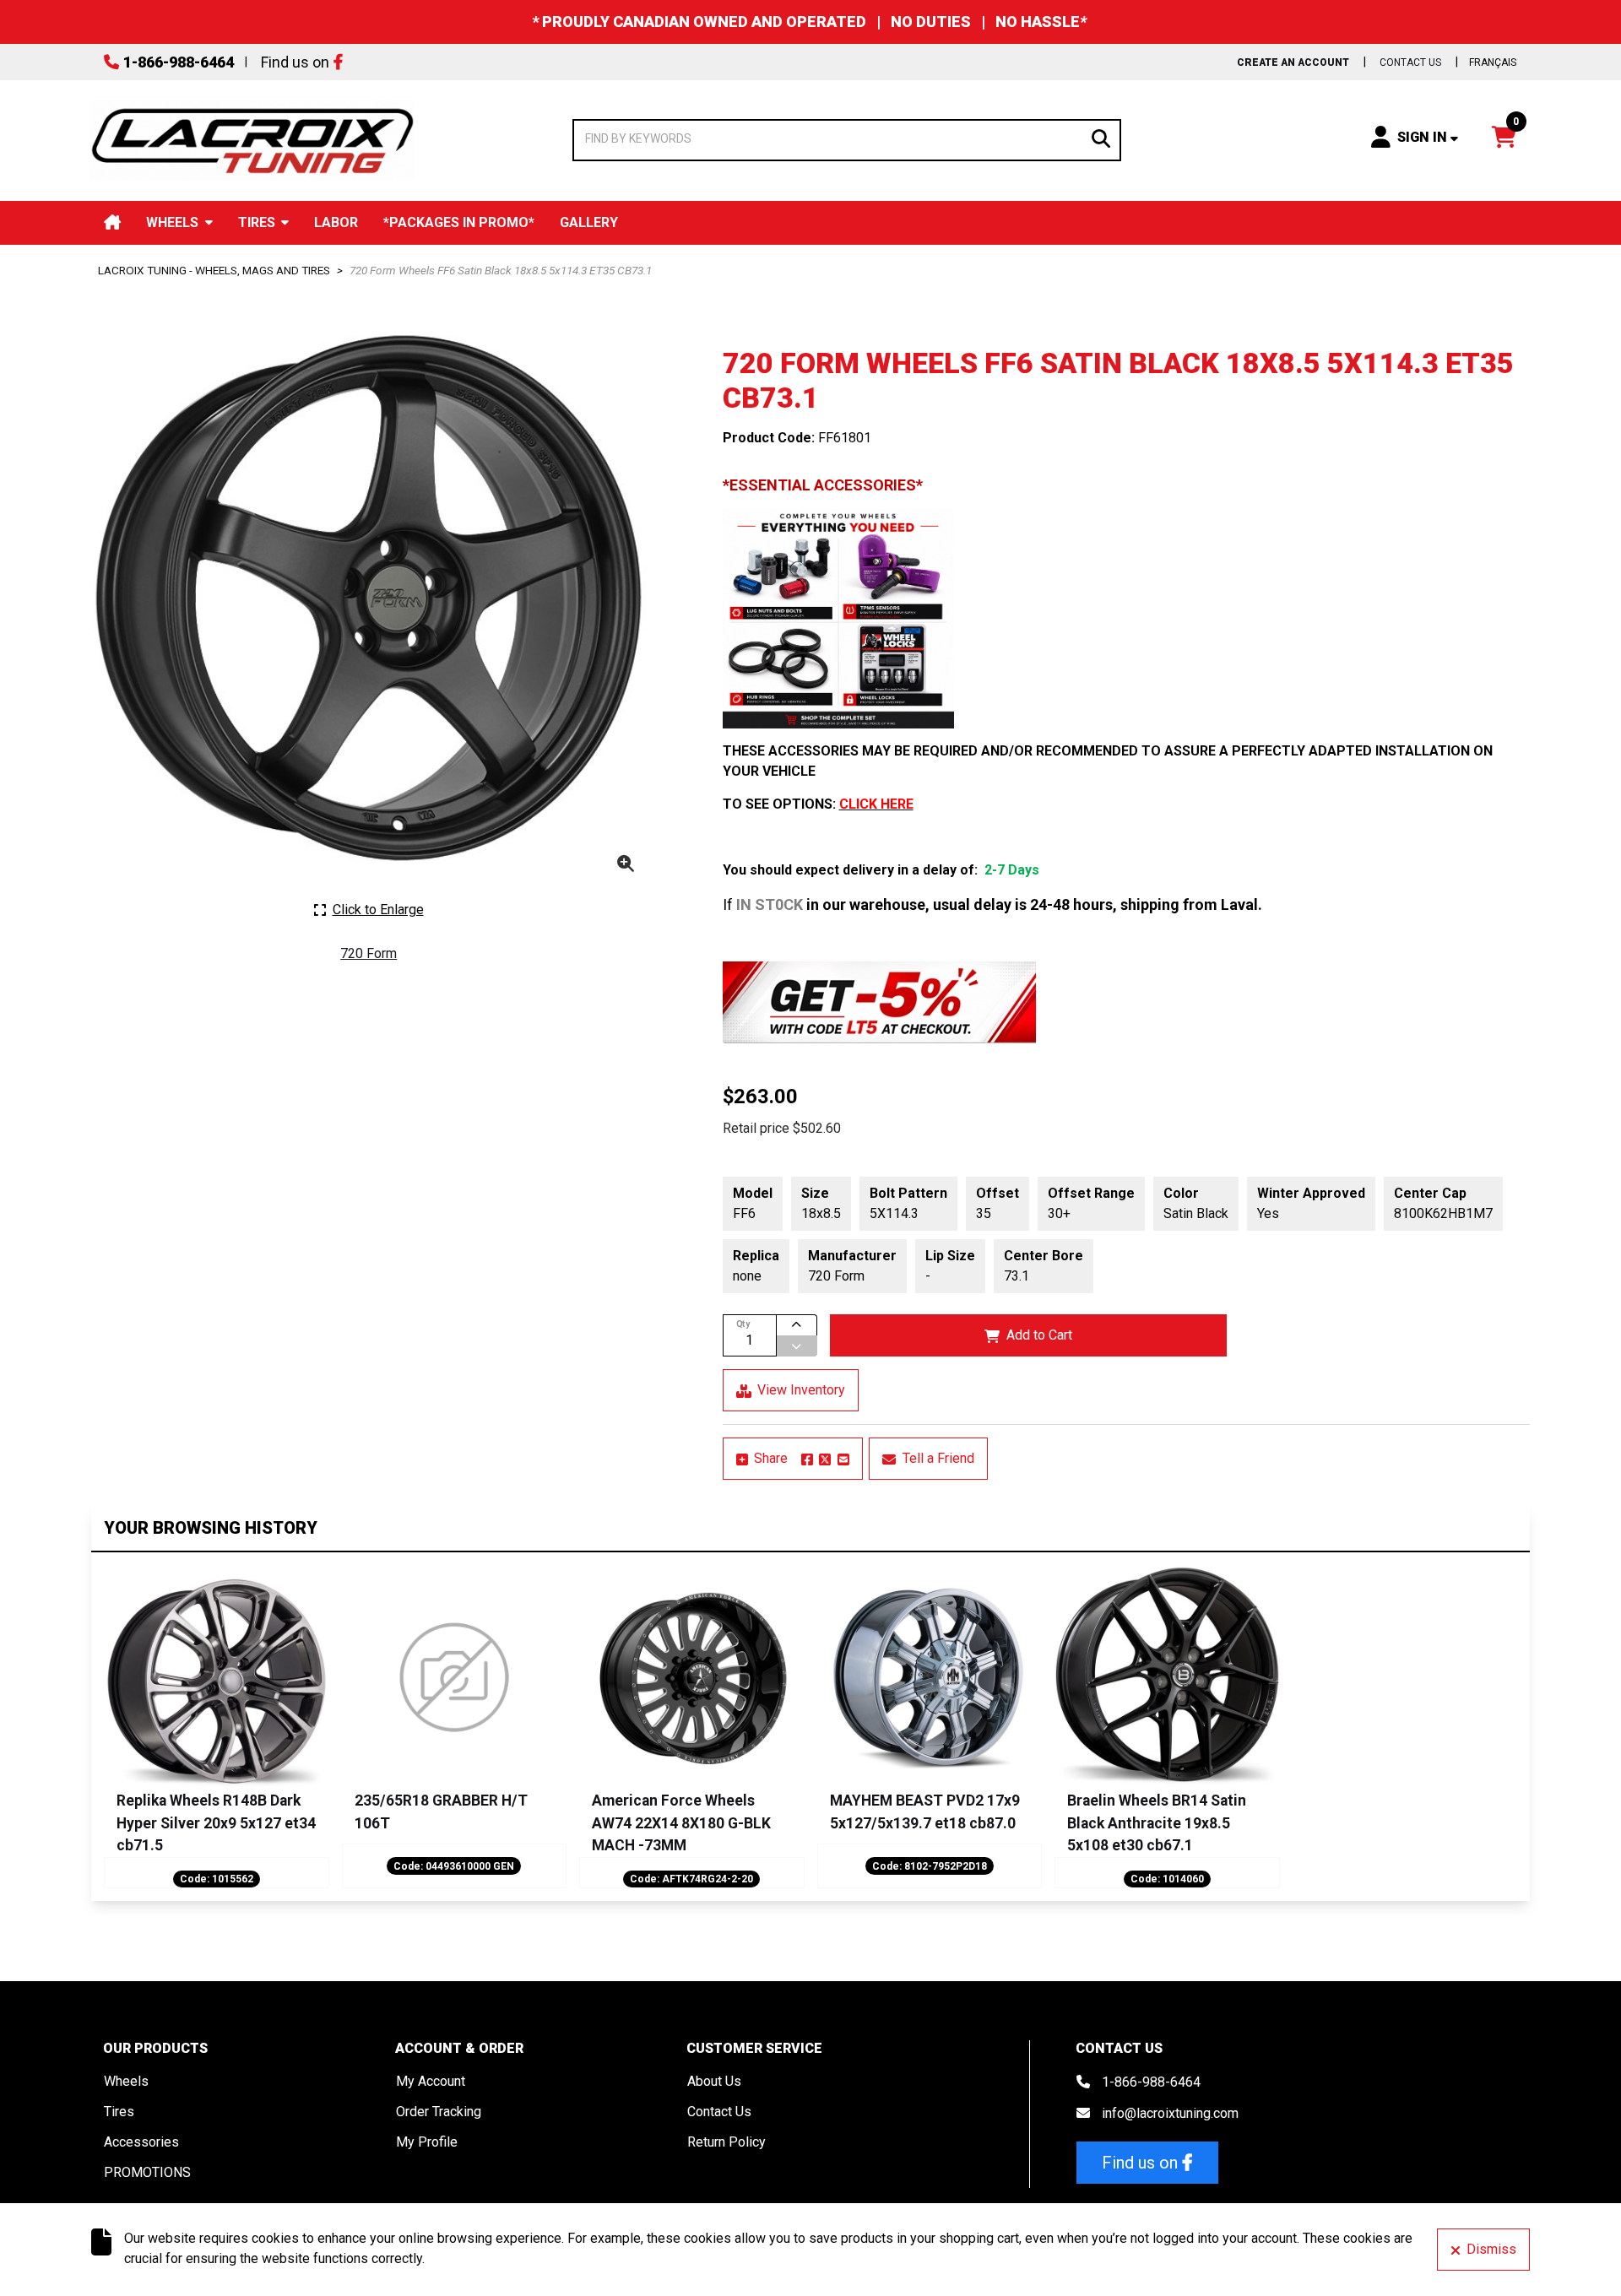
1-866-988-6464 (179, 62)
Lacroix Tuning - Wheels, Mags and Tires (214, 270)
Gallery (589, 222)
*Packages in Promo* (459, 222)
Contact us (1410, 62)
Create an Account (1293, 62)
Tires (257, 222)
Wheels (172, 222)
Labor (336, 222)
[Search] (1101, 137)
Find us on (295, 62)
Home (112, 222)
